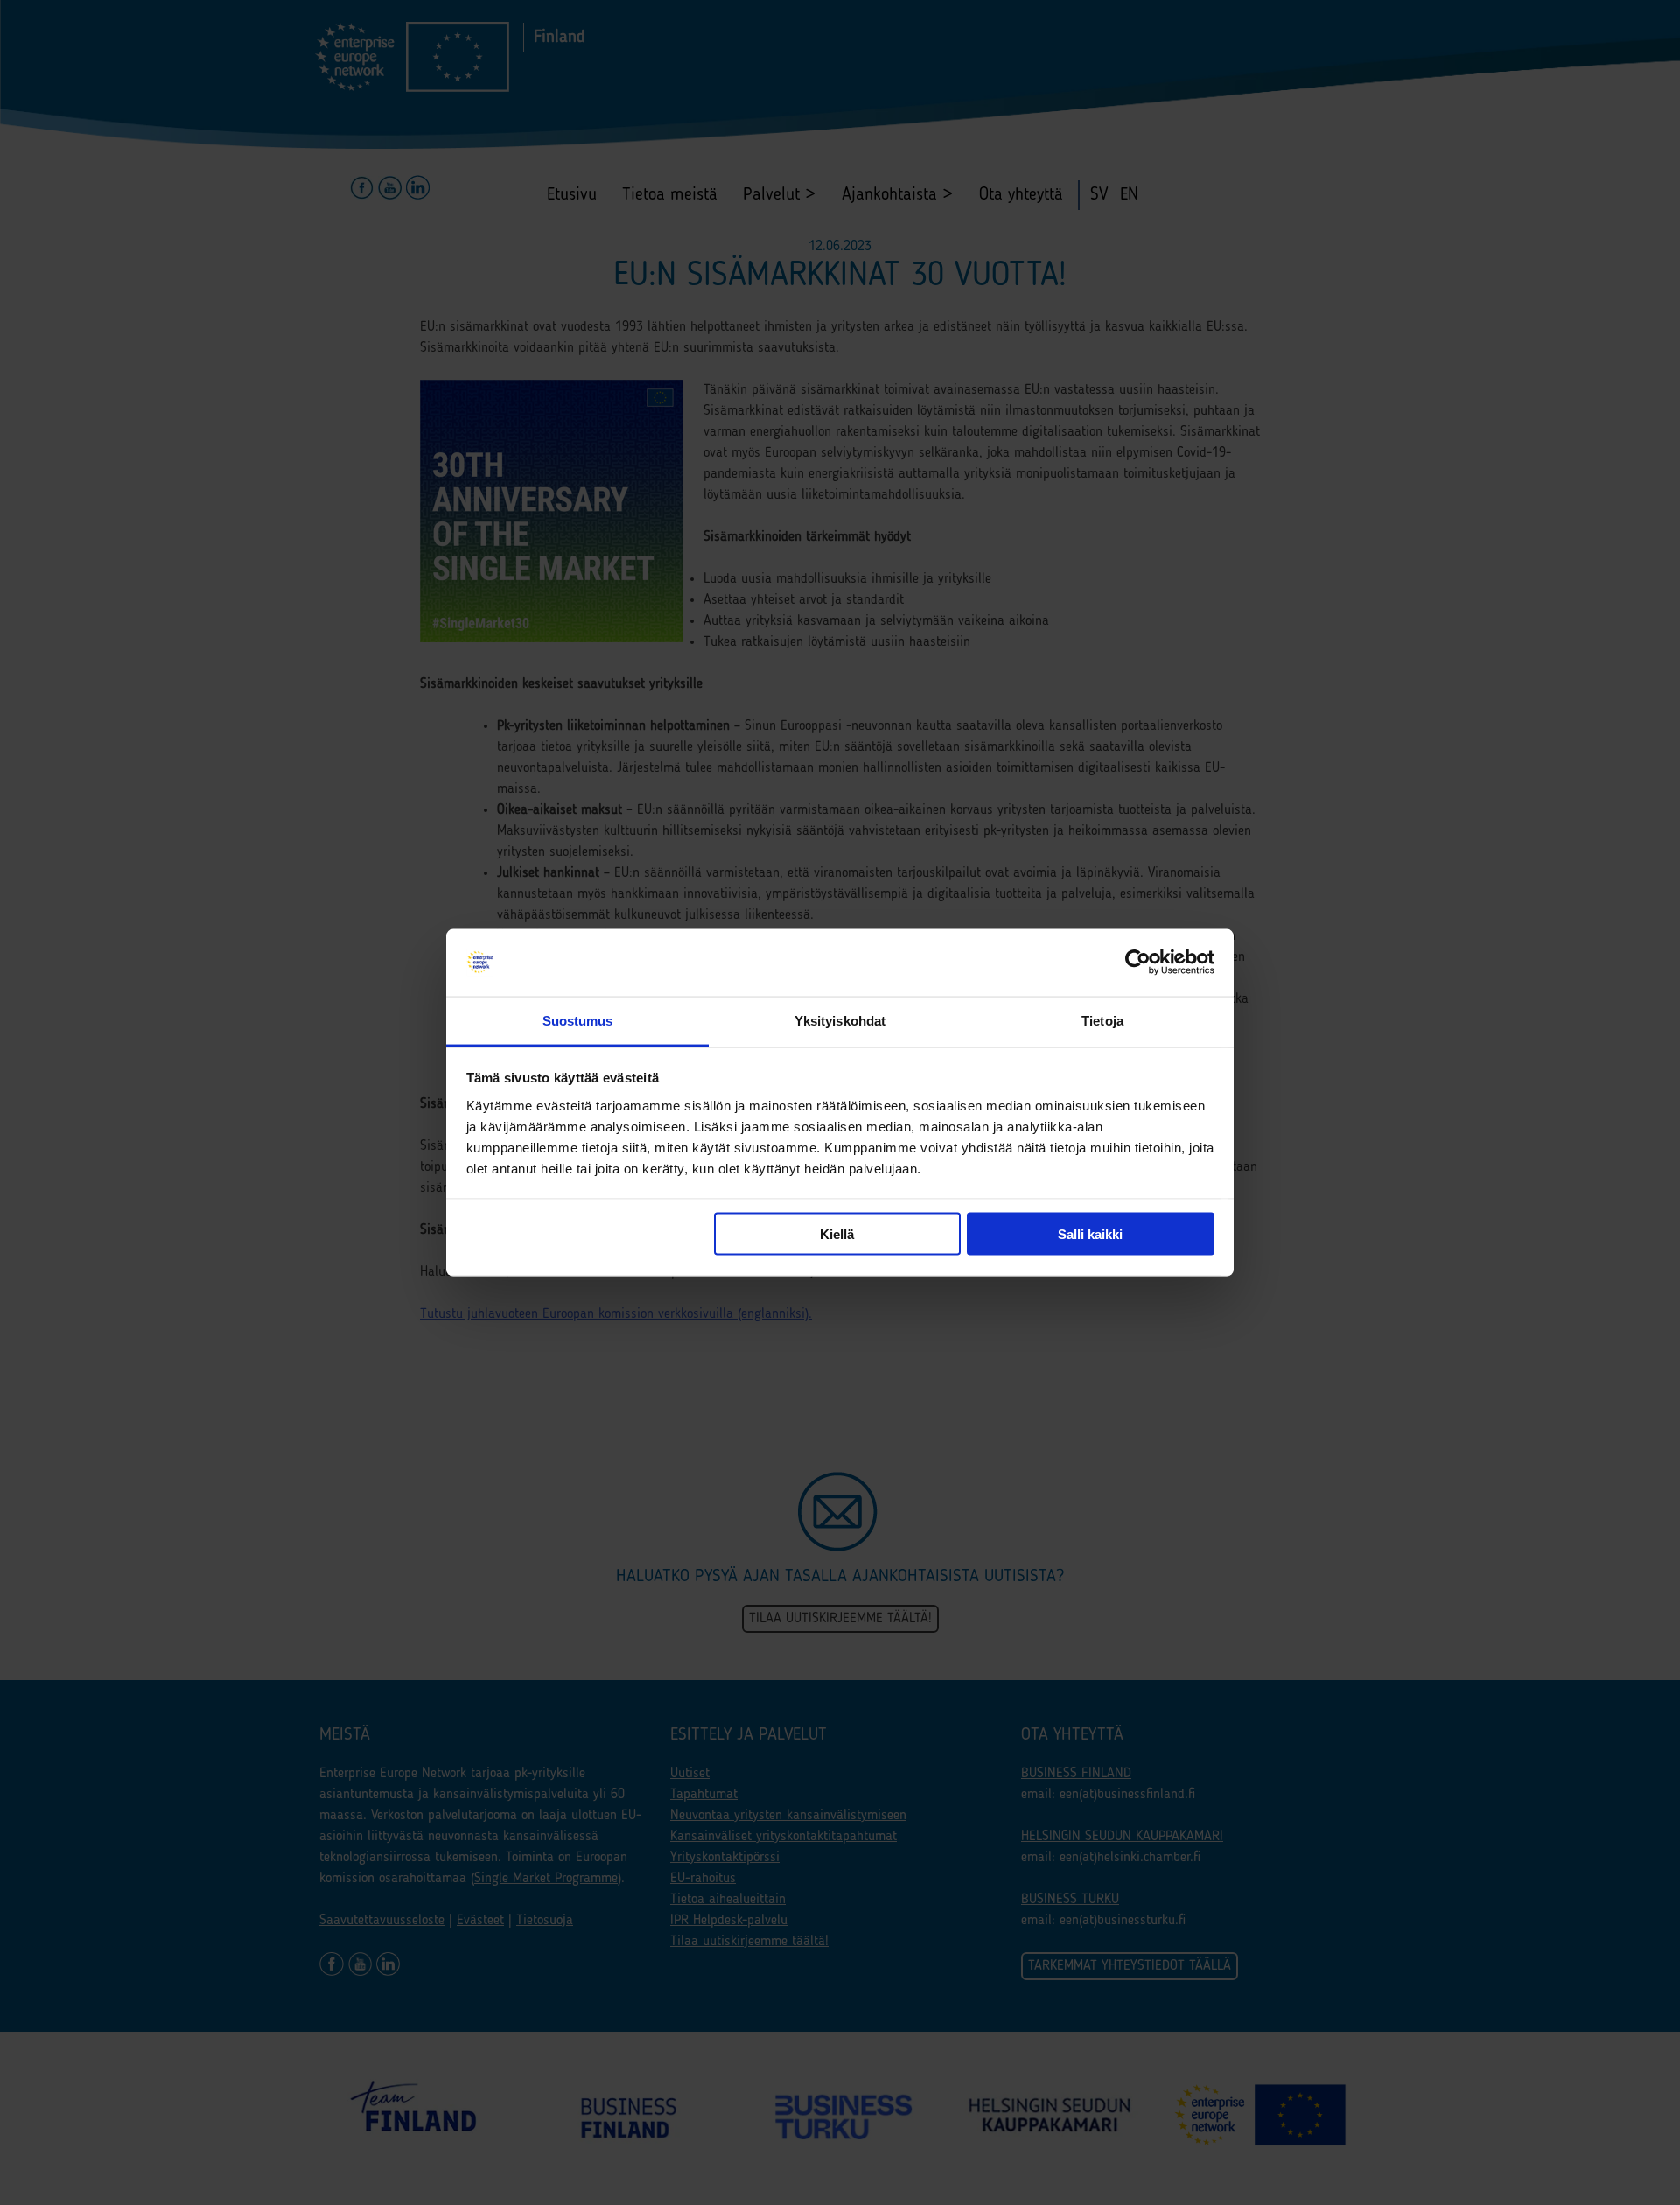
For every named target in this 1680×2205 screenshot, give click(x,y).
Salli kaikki (1090, 1234)
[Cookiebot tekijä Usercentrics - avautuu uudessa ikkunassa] (1138, 962)
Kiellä (837, 1234)
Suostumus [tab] (578, 1020)
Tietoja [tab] (1102, 1020)
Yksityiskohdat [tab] (840, 1020)
